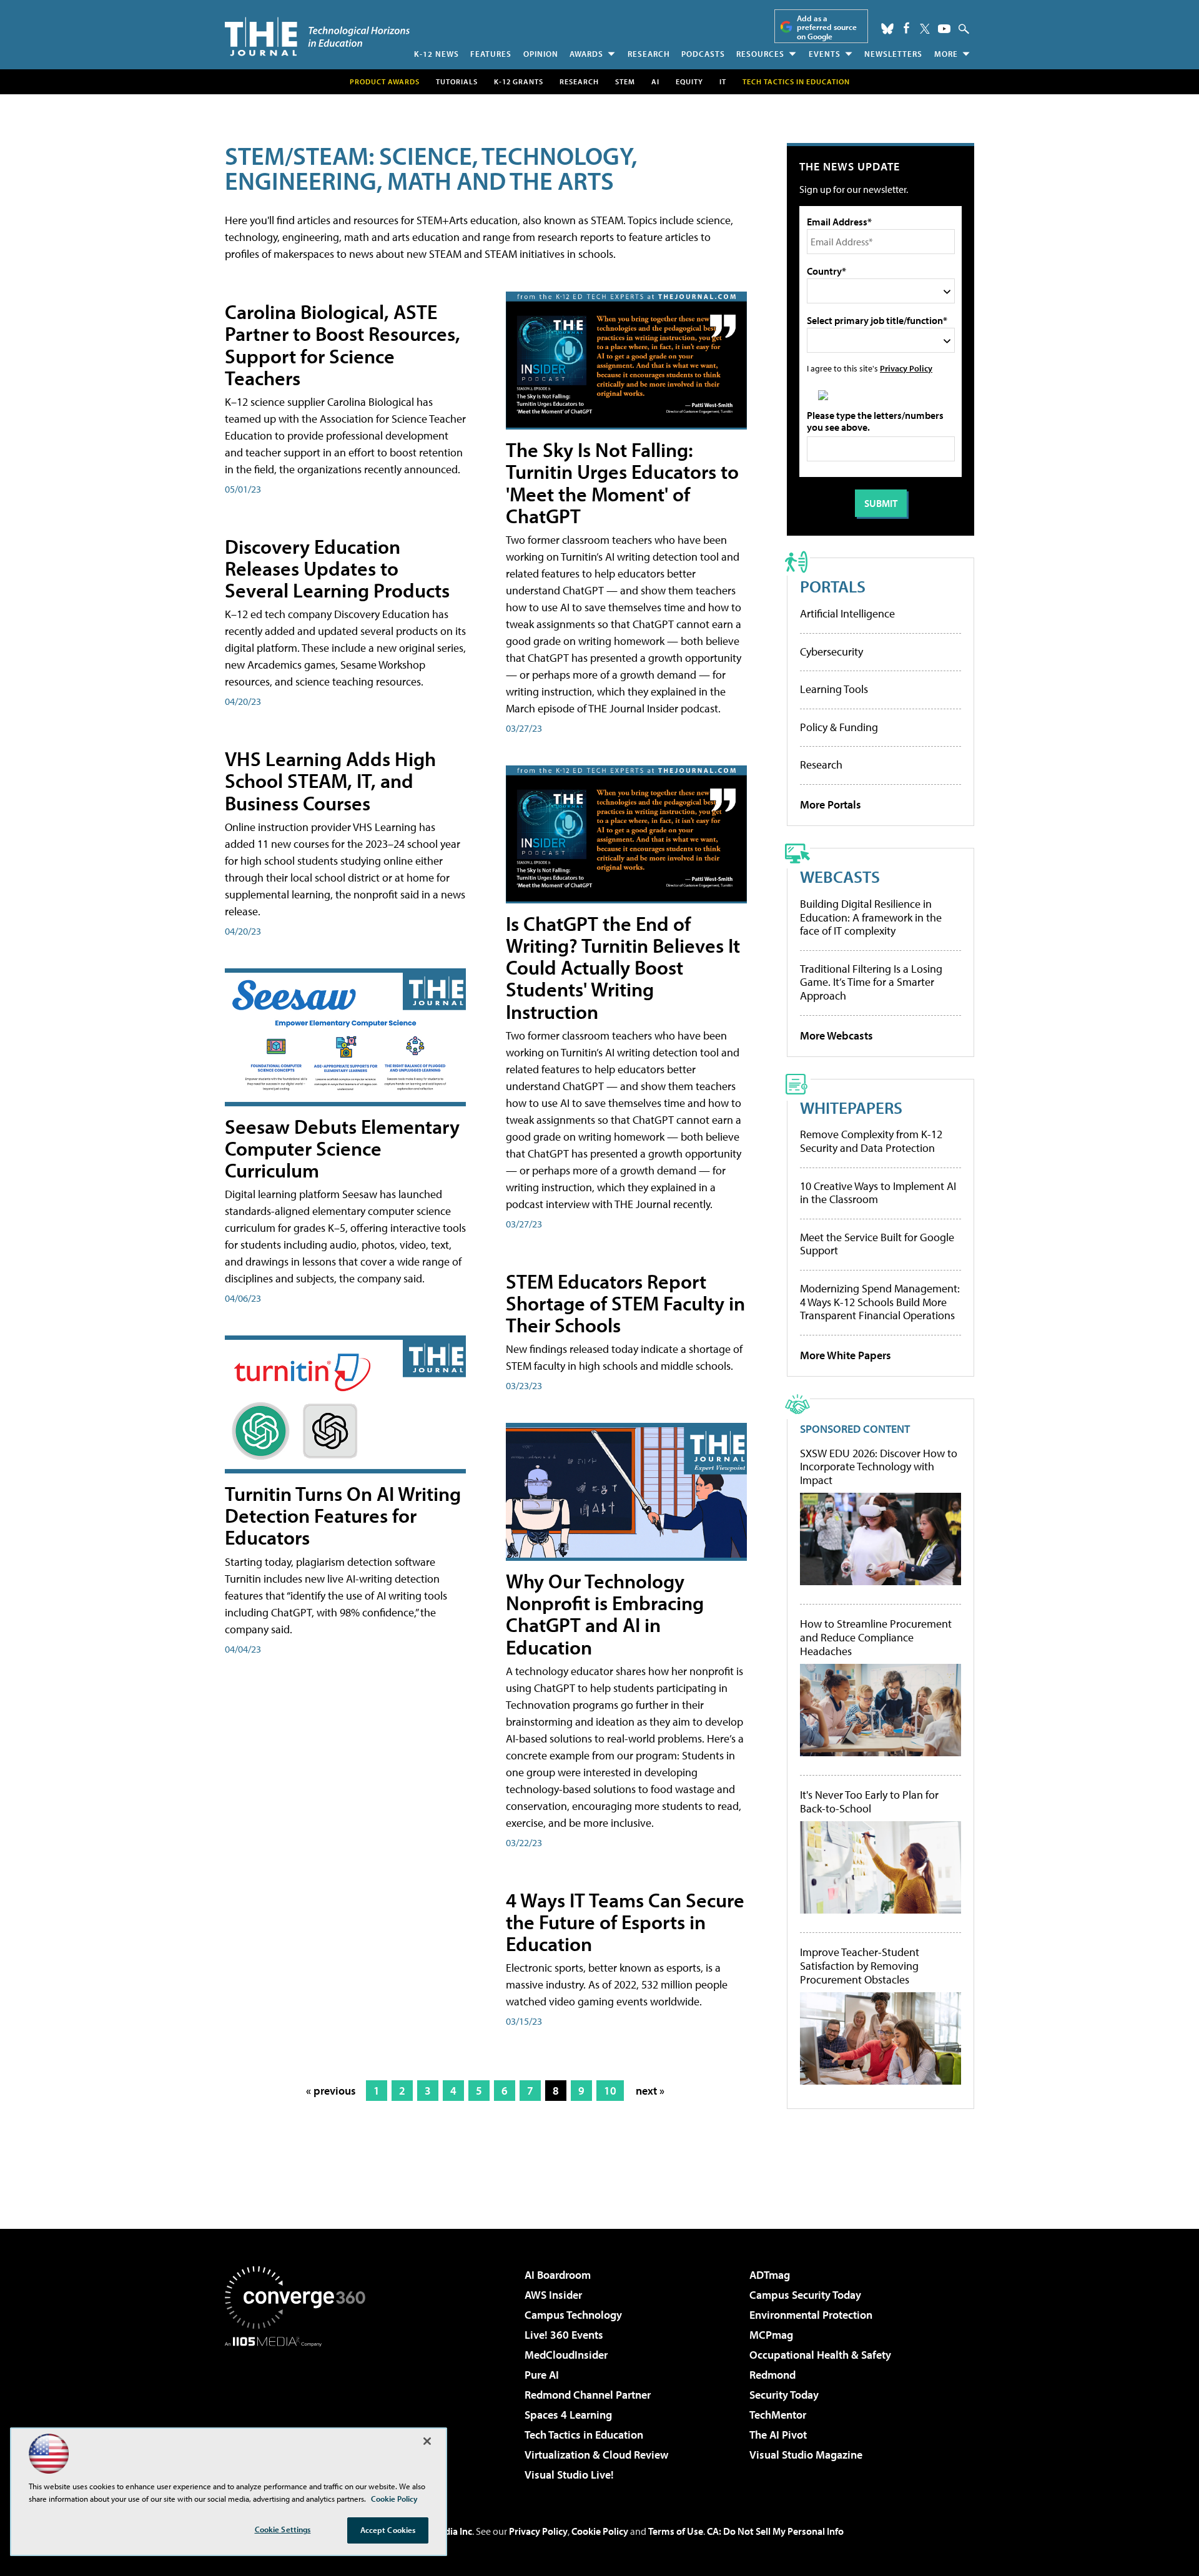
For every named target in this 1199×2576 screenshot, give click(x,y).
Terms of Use (676, 2531)
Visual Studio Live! (569, 2475)
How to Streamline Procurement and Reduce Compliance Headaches (876, 1637)
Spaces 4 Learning (568, 2415)
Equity (689, 81)
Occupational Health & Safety (820, 2355)
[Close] (427, 2441)
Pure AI (542, 2375)
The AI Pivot (778, 2435)
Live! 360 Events (564, 2335)
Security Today (784, 2395)
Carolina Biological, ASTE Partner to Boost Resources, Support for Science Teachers (343, 345)
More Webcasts (836, 1035)
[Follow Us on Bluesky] (887, 29)
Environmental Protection (811, 2315)
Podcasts (703, 54)
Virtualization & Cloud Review (596, 2455)
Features (491, 54)
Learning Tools (834, 689)
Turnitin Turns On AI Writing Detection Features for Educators (343, 1515)
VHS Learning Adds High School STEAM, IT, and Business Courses (330, 780)
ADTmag (770, 2275)
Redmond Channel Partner (588, 2395)
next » (650, 2091)
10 (610, 2091)
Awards (586, 54)
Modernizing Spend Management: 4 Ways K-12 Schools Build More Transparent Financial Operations (880, 1302)
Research (649, 54)
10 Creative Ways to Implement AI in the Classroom (878, 1193)
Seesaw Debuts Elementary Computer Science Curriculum (342, 1148)
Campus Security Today (805, 2295)
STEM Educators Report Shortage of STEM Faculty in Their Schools (625, 1303)
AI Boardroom (558, 2275)
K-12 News (437, 54)
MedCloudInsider (566, 2355)
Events (825, 54)
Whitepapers (851, 1107)
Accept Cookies (388, 2530)
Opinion (541, 54)
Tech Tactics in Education (584, 2435)
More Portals (831, 804)
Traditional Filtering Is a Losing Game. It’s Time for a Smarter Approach (871, 982)
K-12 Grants (519, 81)
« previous (331, 2091)
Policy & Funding (839, 727)
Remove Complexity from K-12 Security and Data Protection (871, 1141)
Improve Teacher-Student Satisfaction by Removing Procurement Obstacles (860, 1966)
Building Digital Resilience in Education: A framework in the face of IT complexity (871, 917)
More (946, 54)
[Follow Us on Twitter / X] (925, 29)
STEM (625, 81)
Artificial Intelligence (847, 613)
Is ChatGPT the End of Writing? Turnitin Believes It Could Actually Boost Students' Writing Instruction (623, 967)
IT (723, 81)
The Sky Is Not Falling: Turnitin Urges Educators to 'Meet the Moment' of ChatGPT (622, 483)
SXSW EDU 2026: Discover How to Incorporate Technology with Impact (879, 1467)
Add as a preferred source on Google (827, 27)
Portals (833, 586)
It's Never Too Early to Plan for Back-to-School (869, 1802)
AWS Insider (553, 2295)
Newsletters (893, 54)
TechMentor (778, 2415)
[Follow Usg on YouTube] (944, 29)
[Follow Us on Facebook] (906, 28)
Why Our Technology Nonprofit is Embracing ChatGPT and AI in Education (605, 1614)
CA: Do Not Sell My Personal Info (775, 2531)
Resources (760, 54)
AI (655, 81)
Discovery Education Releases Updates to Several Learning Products (337, 568)
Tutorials (457, 81)
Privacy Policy (906, 368)
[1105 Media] (300, 2411)
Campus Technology (573, 2315)
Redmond (772, 2375)
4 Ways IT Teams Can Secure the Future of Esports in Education (625, 1922)
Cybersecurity (831, 651)
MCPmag (771, 2335)
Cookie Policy (600, 2531)
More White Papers (846, 1355)
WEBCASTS (840, 876)
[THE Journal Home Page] (317, 37)
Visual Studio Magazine (806, 2455)
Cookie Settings (283, 2529)
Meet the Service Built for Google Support (877, 1244)
